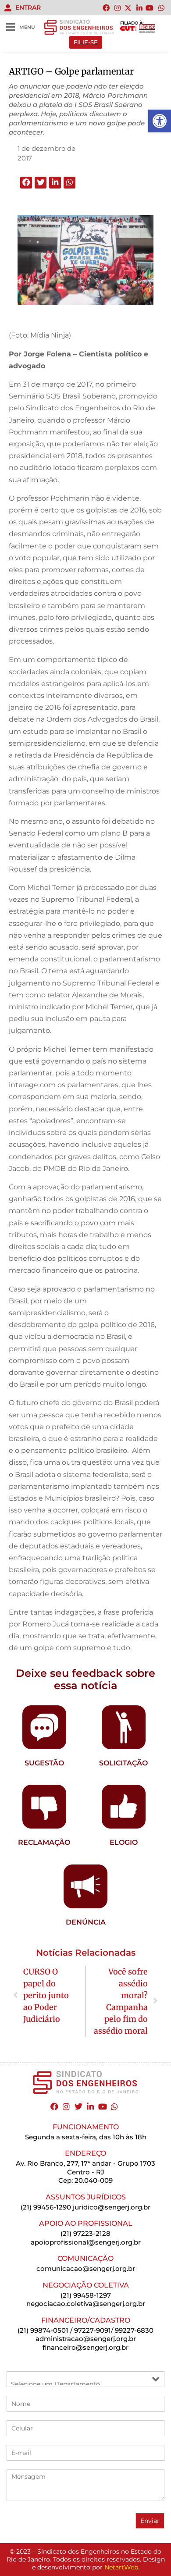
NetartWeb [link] (121, 2567)
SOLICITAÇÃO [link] (123, 1763)
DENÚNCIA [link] (86, 1922)
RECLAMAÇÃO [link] (44, 1842)
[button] (26, 183)
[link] (160, 121)
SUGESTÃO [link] (44, 1763)
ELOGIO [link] (124, 1842)
